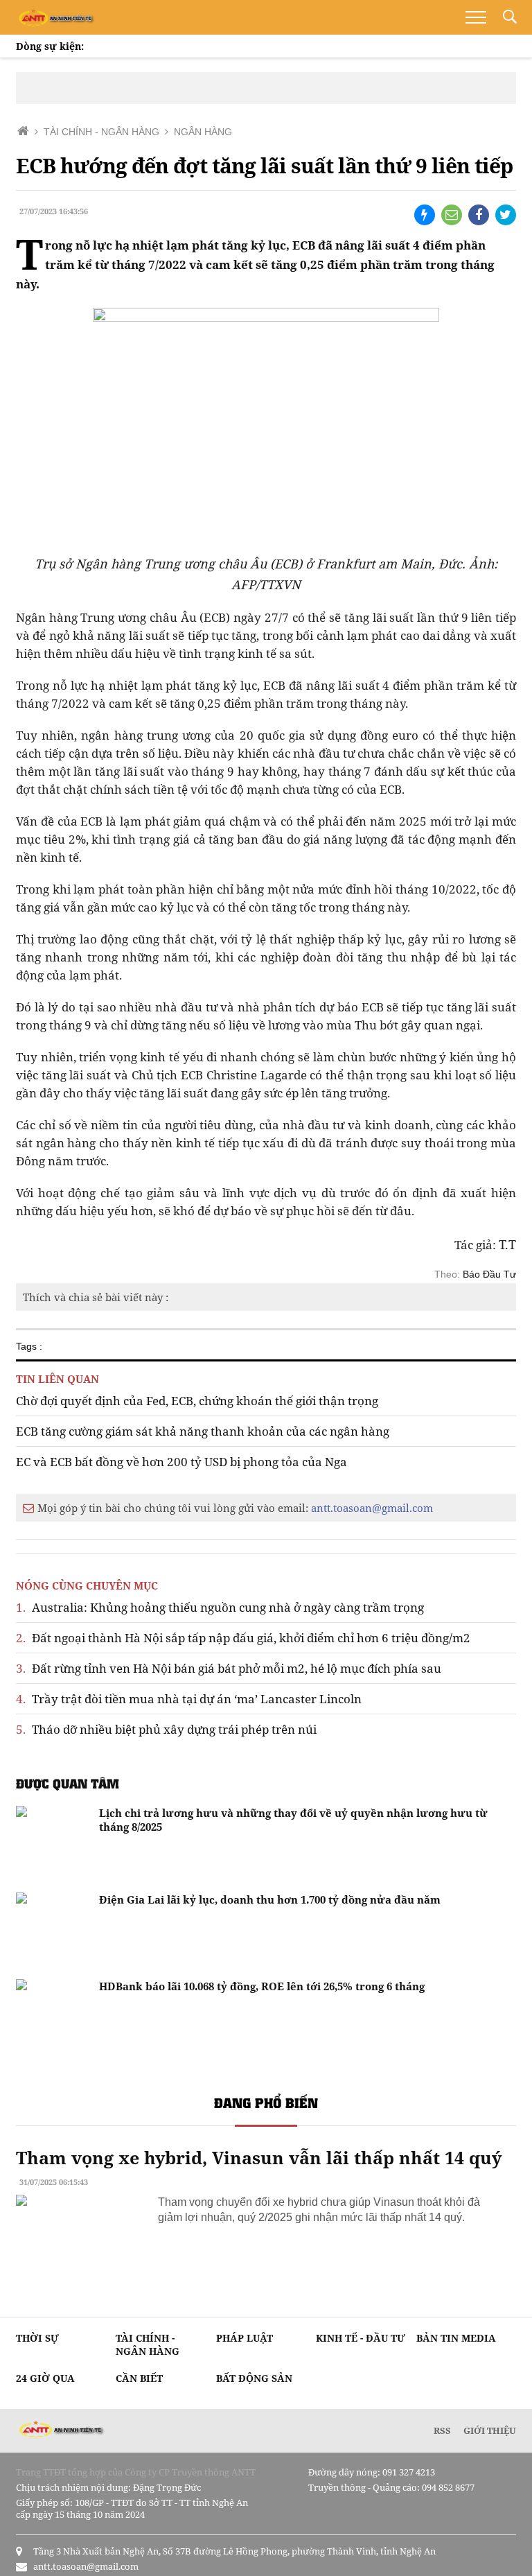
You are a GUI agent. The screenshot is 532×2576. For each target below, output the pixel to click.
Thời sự (37, 2338)
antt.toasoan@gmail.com (372, 1508)
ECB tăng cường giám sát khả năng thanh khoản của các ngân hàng (203, 1431)
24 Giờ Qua (45, 2378)
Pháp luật (245, 2338)
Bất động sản (254, 2378)
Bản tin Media (456, 2338)
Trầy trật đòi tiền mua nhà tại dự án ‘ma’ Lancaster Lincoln (189, 1699)
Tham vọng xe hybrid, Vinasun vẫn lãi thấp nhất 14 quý (259, 2157)
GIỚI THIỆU (490, 2430)
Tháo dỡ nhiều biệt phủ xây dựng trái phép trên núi (166, 1729)
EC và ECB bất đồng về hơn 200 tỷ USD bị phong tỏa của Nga (181, 1462)
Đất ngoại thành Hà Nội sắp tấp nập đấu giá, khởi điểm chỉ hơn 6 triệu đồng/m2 (243, 1638)
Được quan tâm (68, 1783)
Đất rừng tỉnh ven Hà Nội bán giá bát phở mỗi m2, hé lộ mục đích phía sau (229, 1668)
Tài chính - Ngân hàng (148, 2344)
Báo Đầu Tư (489, 1274)
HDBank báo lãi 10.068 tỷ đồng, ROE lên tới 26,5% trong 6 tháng (262, 1986)
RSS (442, 2430)
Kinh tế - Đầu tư (361, 2338)
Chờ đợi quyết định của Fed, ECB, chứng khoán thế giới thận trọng (197, 1401)
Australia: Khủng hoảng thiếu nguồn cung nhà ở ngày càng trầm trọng (220, 1607)
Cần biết (139, 2378)
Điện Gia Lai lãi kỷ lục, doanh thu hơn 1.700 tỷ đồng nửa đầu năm (270, 1899)
